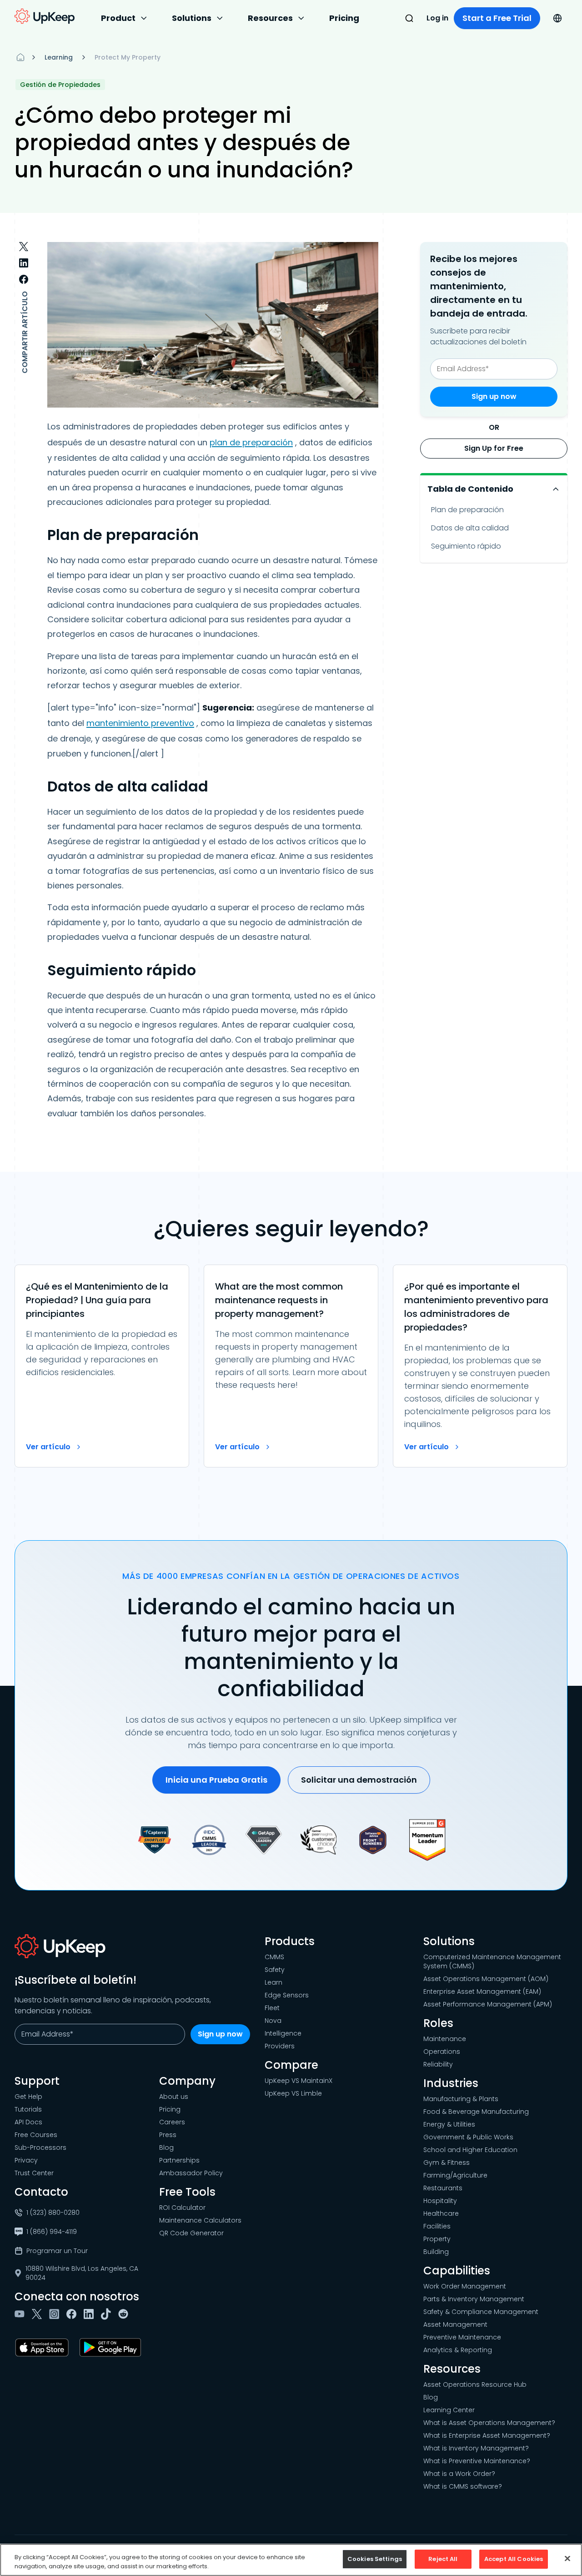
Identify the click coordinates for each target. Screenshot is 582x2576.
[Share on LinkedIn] (24, 263)
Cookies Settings (375, 2559)
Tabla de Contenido (470, 489)
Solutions (192, 18)
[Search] (409, 18)
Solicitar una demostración (359, 1780)
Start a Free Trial (497, 18)
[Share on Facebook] (24, 279)
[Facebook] (73, 2314)
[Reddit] (125, 2314)
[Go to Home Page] (45, 16)
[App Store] (44, 2348)
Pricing (344, 18)
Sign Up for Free (494, 448)
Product (118, 18)
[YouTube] (21, 2314)
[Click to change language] (557, 18)
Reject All (443, 2559)
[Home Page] (20, 57)
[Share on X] (24, 247)
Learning (59, 57)
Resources (270, 18)
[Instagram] (56, 2314)
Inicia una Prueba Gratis (216, 1780)
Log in (437, 18)
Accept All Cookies (514, 2559)
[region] (291, 2560)
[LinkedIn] (90, 2314)
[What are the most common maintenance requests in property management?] (291, 1366)
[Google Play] (112, 2348)
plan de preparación (251, 442)
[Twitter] (39, 2314)
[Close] (567, 2558)
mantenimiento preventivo (140, 723)
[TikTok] (108, 2314)
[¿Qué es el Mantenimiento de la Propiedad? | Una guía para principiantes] (102, 1366)
